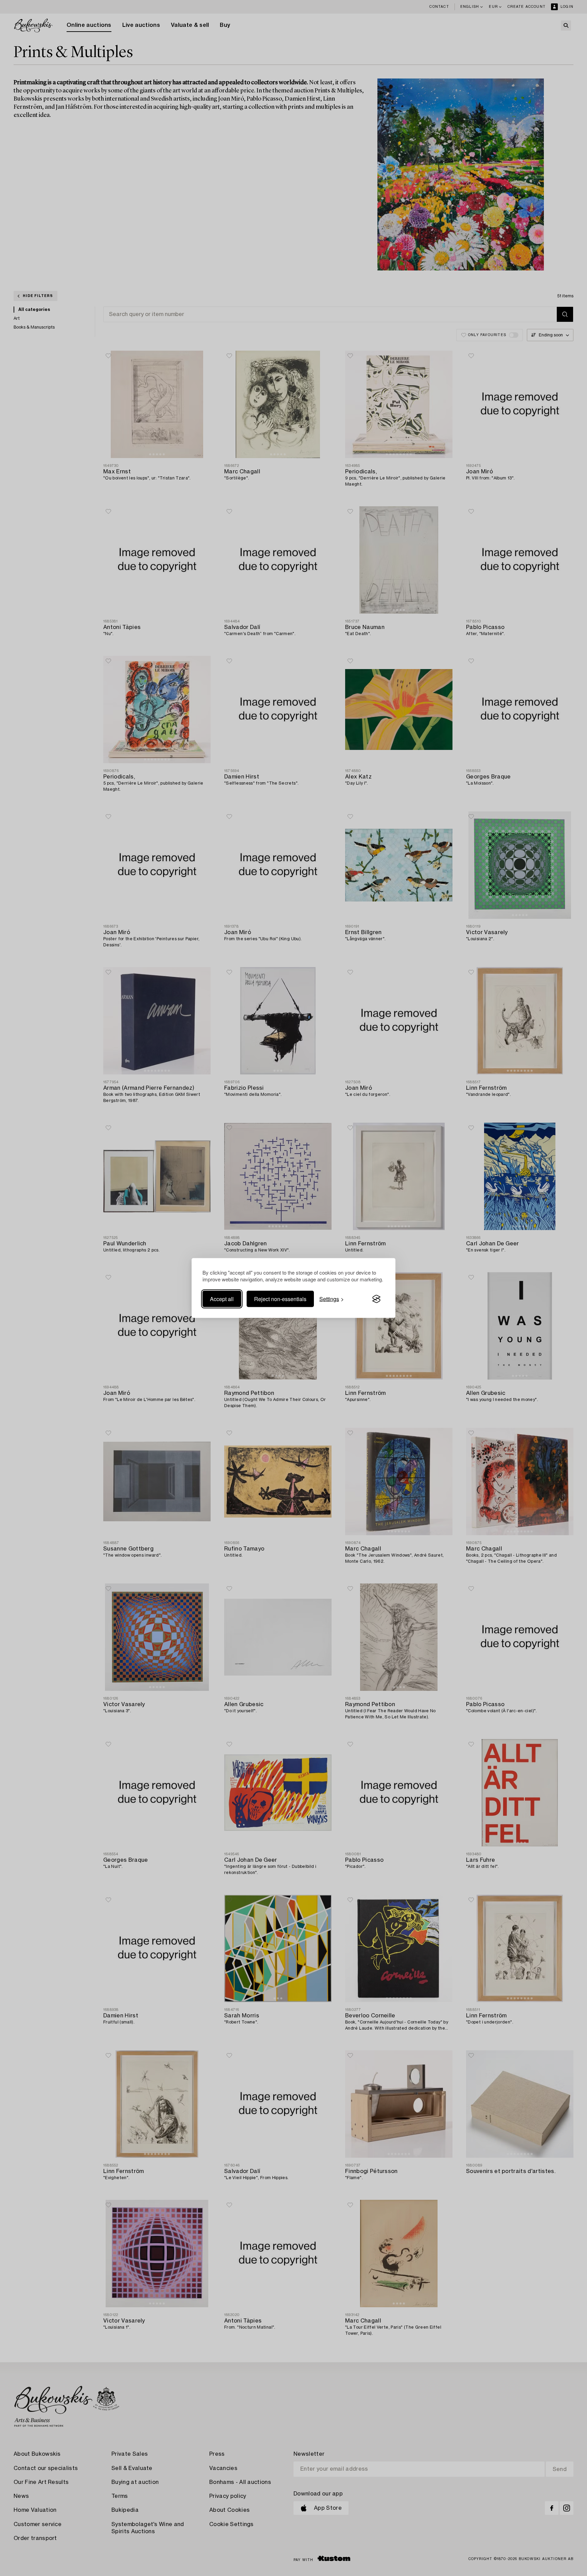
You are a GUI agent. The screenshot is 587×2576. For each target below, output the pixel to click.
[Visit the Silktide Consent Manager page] (376, 1299)
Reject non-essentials (280, 1299)
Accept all (222, 1299)
